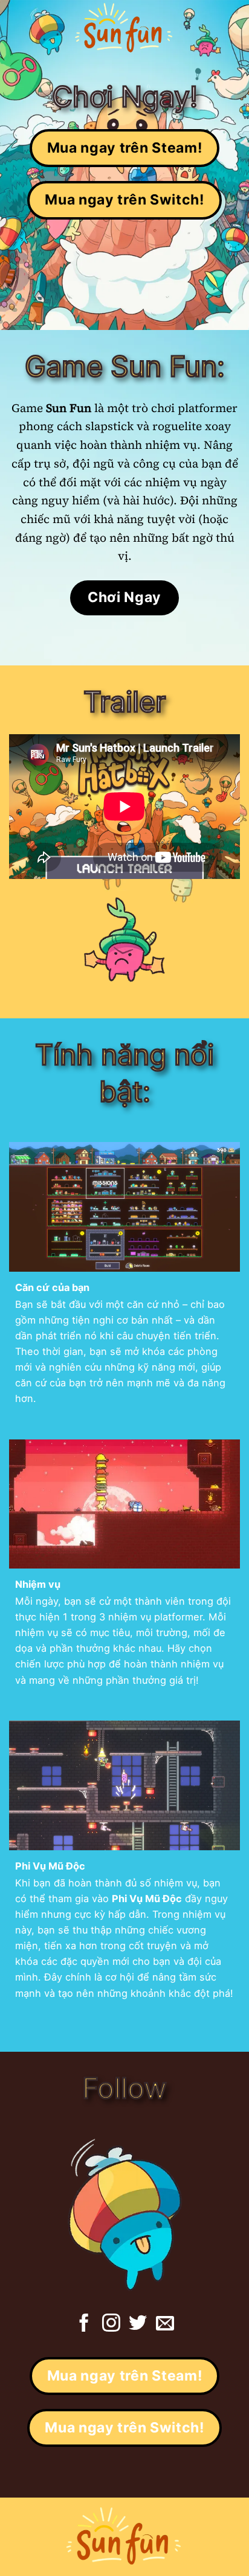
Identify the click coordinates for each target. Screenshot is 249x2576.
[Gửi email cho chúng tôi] (165, 2324)
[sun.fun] (124, 27)
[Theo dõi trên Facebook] (84, 2324)
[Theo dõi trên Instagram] (111, 2324)
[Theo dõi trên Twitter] (138, 2324)
